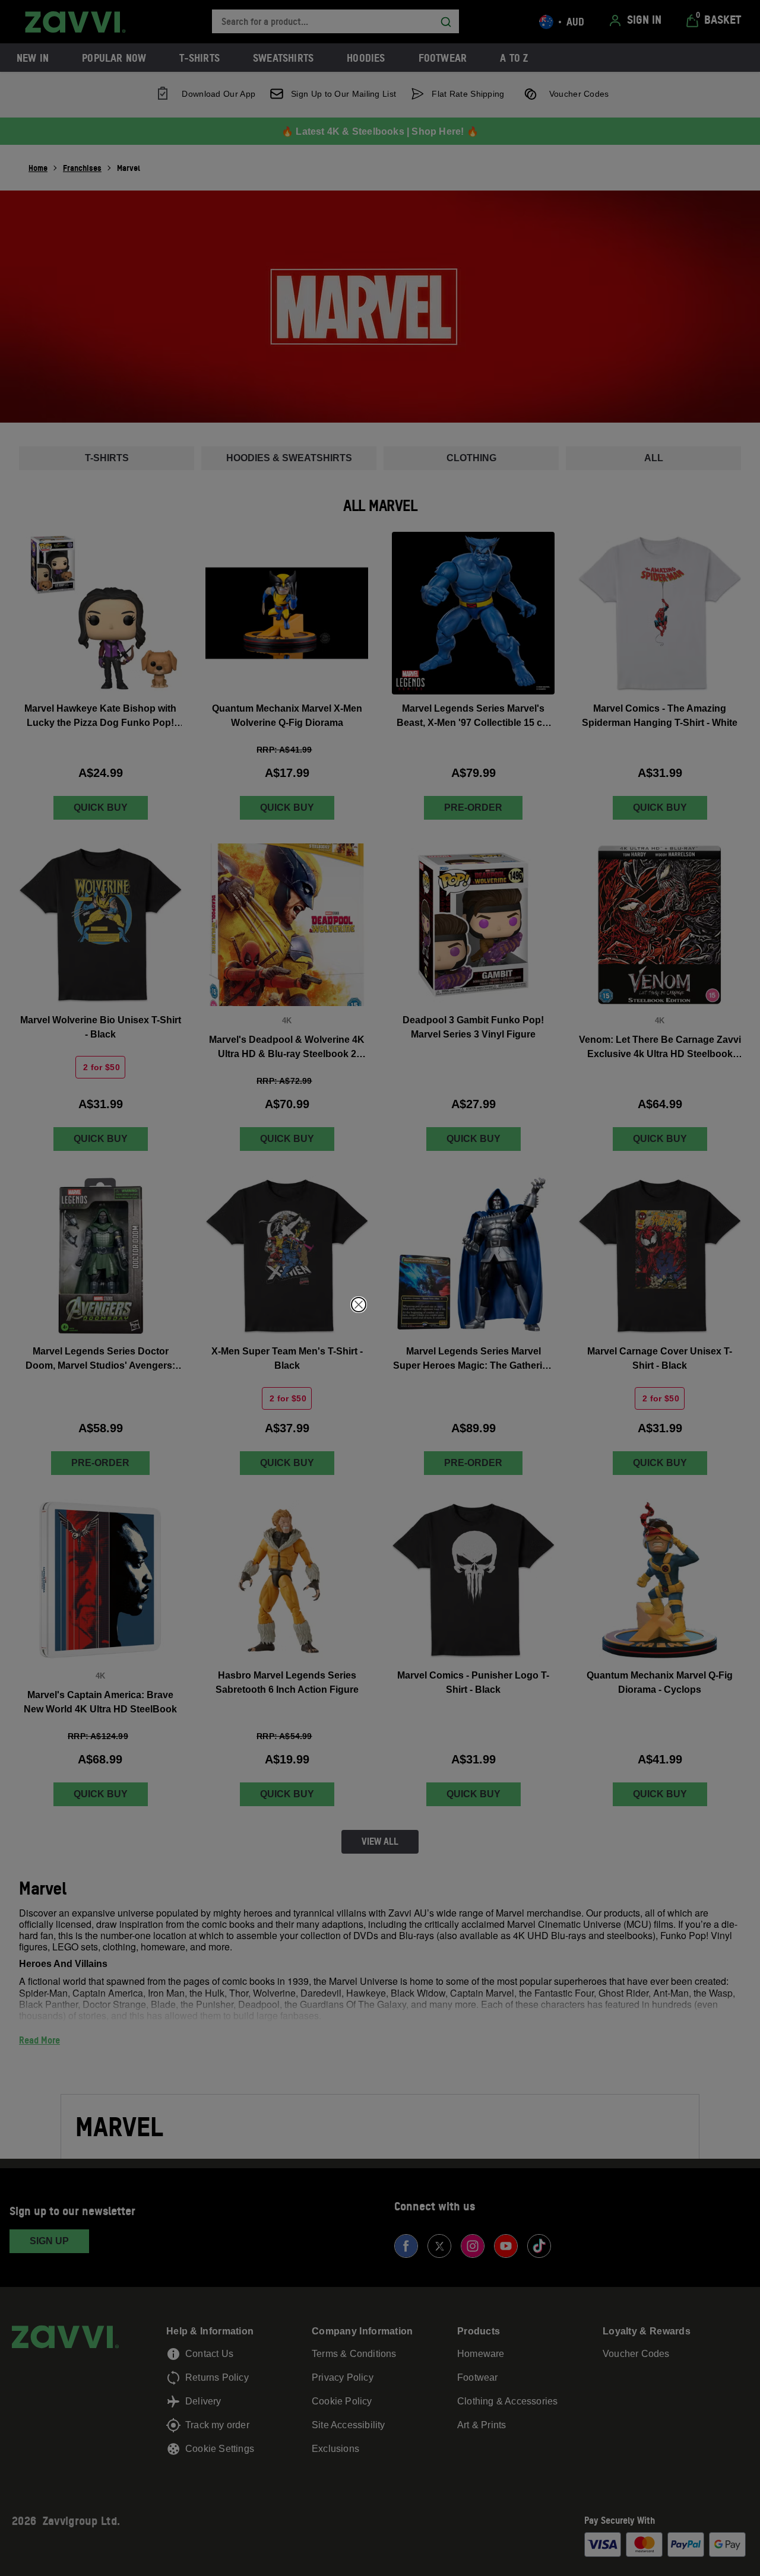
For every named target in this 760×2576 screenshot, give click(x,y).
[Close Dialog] (359, 1305)
